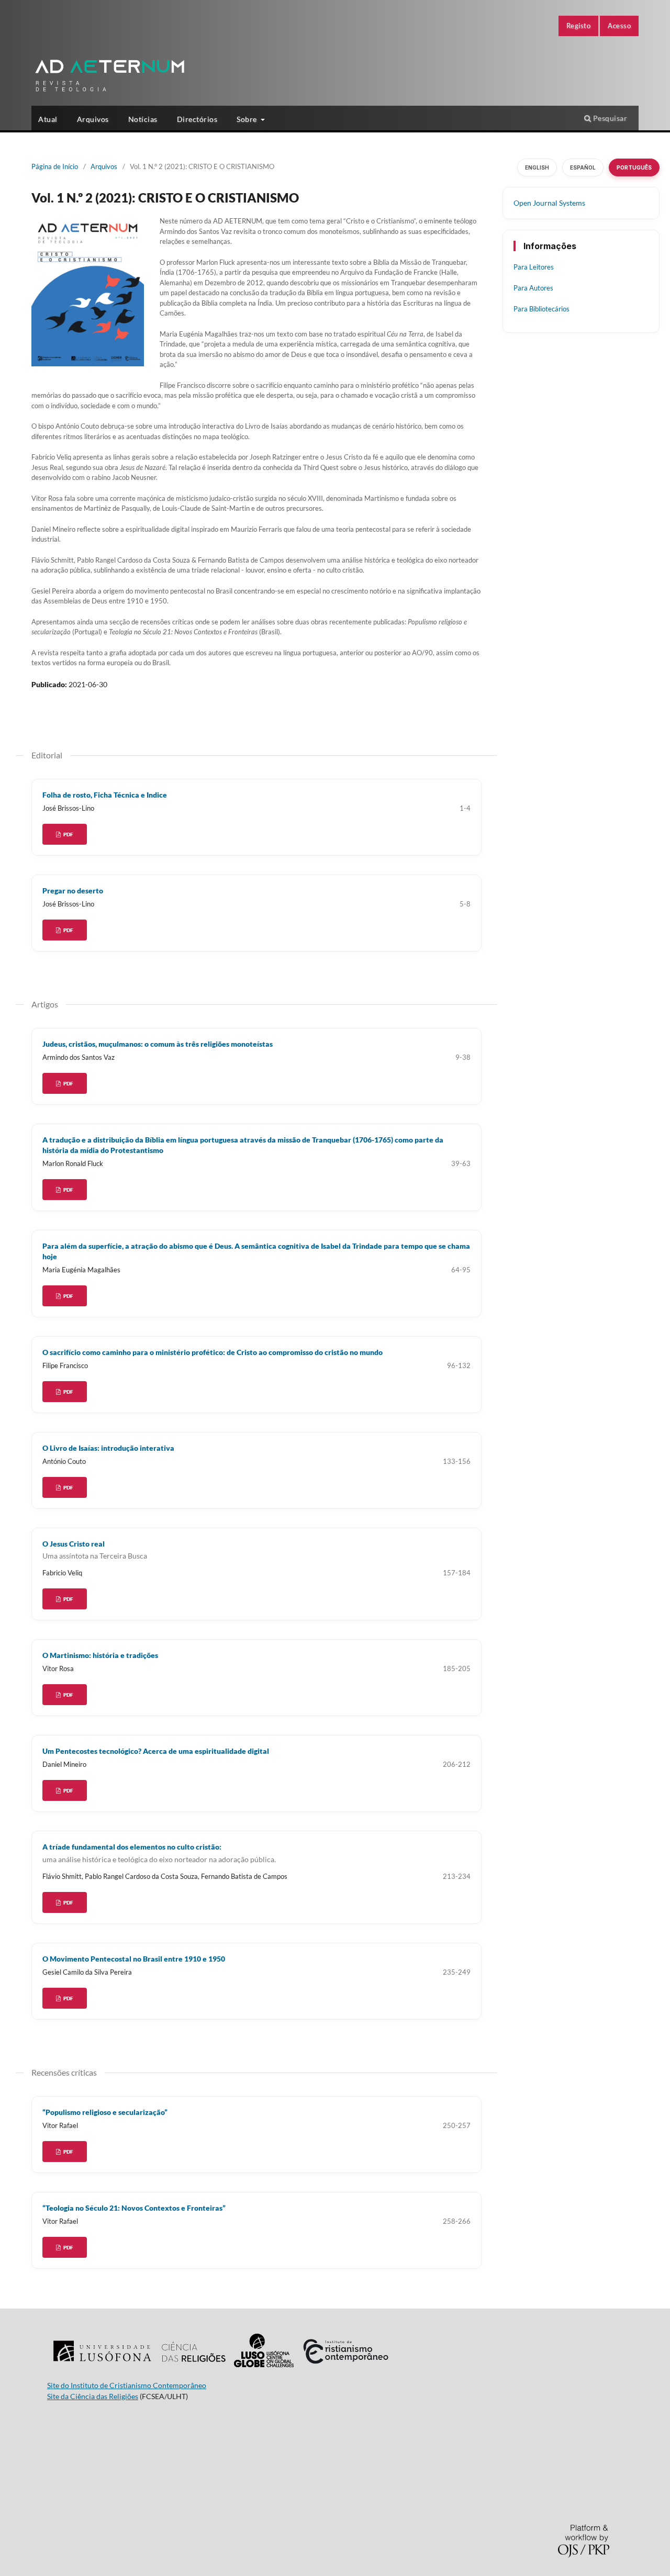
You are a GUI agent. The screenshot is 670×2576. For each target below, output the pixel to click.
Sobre (248, 119)
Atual (48, 119)
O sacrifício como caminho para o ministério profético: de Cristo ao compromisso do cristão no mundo (213, 1352)
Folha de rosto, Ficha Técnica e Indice (105, 795)
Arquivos (93, 119)
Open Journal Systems (549, 203)
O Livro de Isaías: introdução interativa (108, 1448)
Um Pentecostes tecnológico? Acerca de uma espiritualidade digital (156, 1751)
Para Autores (533, 288)
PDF (68, 834)
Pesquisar (609, 118)
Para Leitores (534, 267)
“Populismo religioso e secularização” (105, 2112)
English (537, 167)
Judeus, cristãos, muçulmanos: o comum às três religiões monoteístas (158, 1044)
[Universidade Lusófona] (102, 2367)
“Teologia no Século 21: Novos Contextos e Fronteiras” (134, 2208)
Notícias (143, 119)
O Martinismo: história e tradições (100, 1655)
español (583, 167)
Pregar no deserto (73, 891)
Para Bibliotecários (541, 309)
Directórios (197, 119)
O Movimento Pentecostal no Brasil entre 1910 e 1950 (134, 1959)
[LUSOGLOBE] (264, 2367)
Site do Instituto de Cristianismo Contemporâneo (127, 2385)
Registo (579, 26)
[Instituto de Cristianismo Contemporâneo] (345, 2367)
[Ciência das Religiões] (193, 2367)
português (634, 167)
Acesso (619, 26)
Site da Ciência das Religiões (93, 2396)
